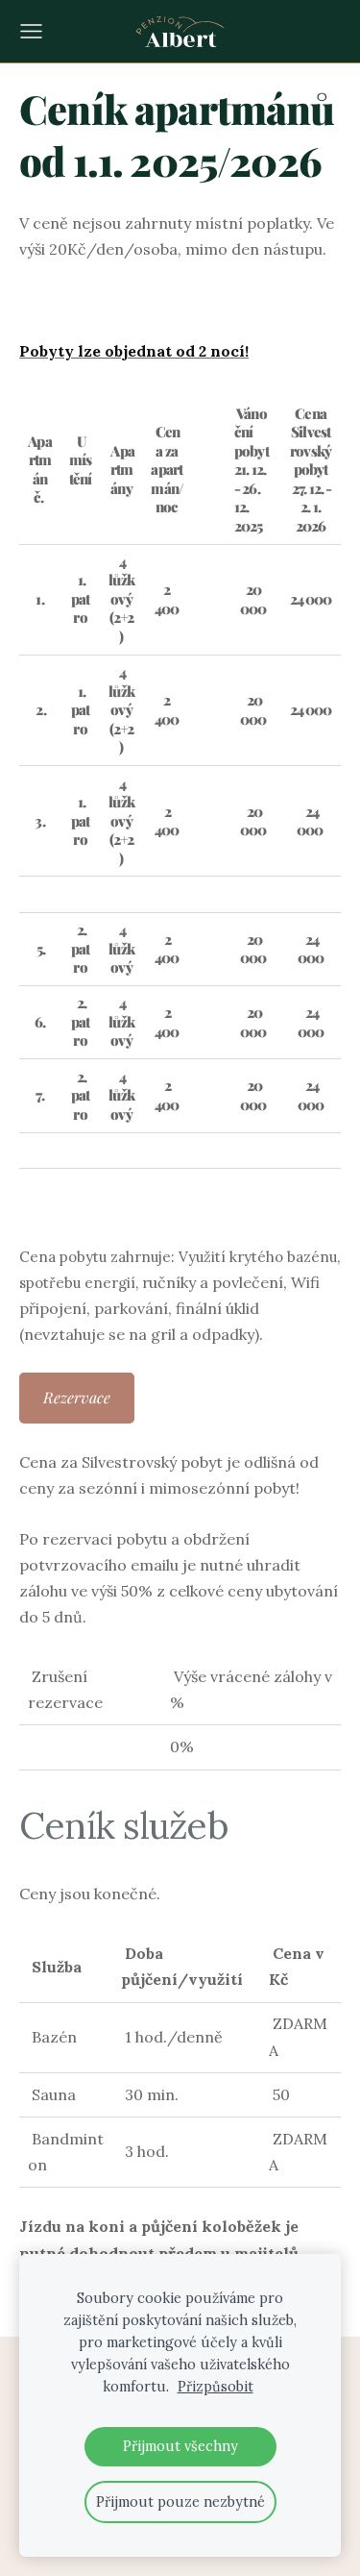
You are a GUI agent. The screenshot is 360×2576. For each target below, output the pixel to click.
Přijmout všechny (180, 2446)
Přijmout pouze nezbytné (180, 2502)
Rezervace (77, 1397)
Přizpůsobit (216, 2387)
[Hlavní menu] (31, 31)
